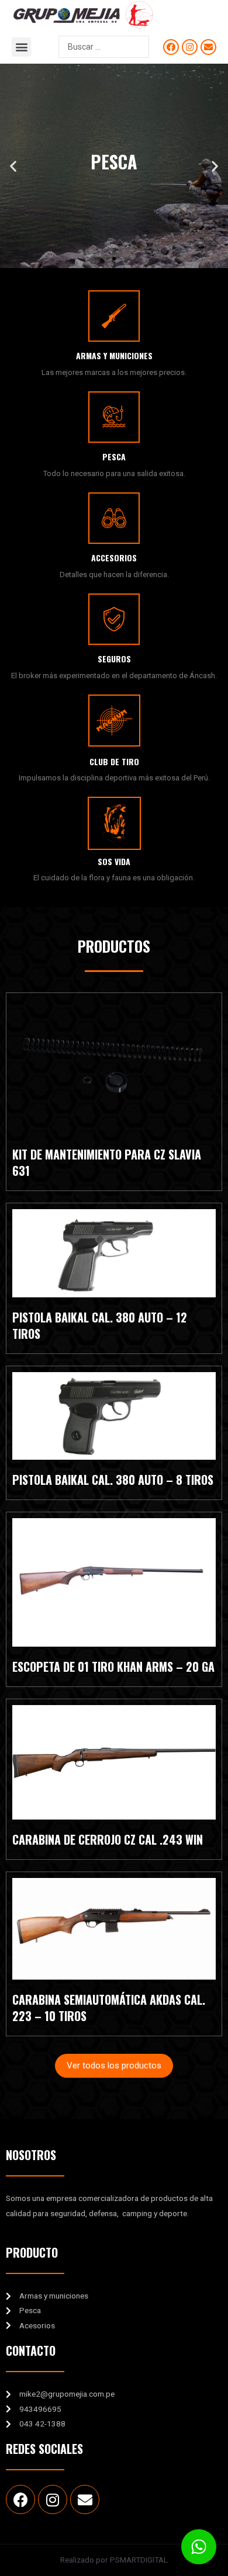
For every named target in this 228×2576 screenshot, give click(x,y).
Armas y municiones (114, 355)
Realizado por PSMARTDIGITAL (114, 2560)
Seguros (114, 659)
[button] (21, 47)
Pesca (114, 456)
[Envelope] (208, 47)
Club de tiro (114, 761)
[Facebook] (171, 47)
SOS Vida (114, 861)
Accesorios (114, 558)
